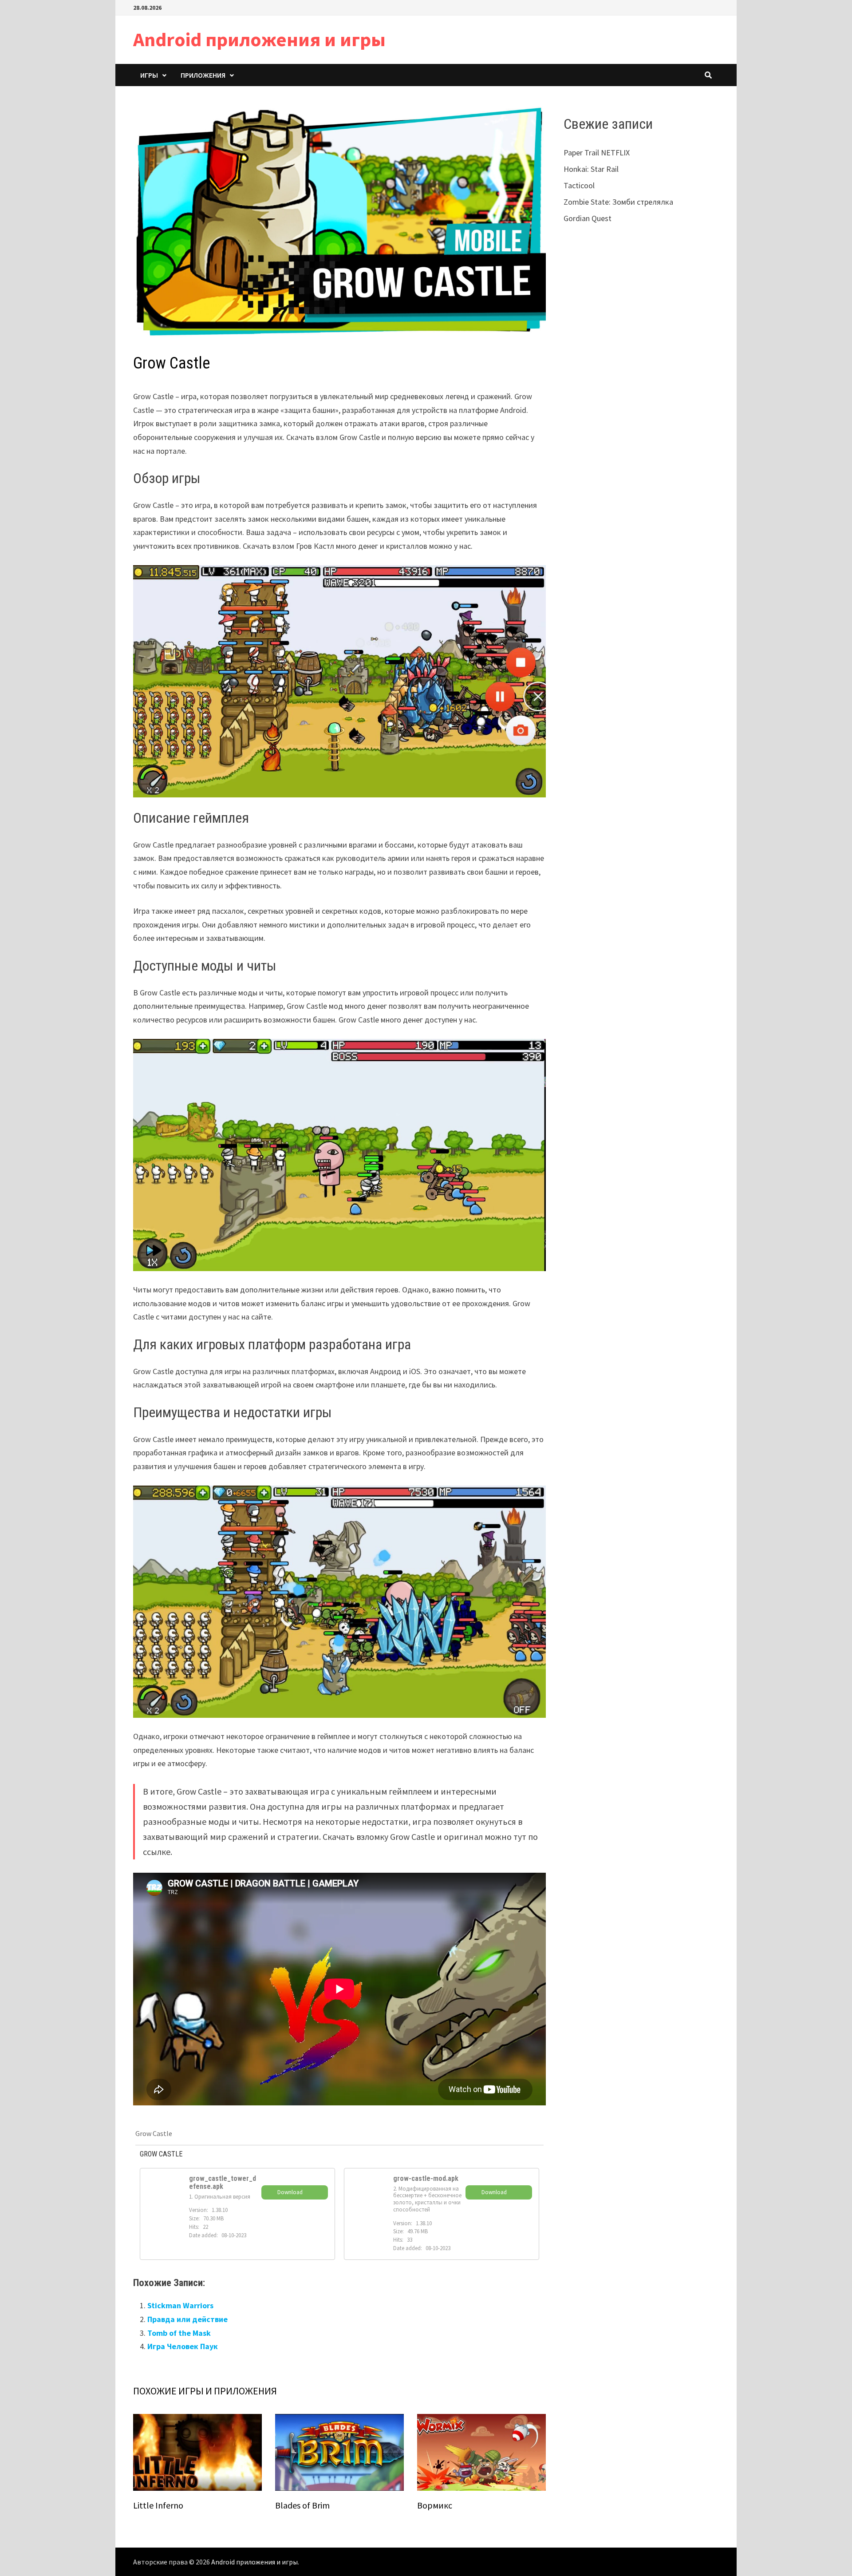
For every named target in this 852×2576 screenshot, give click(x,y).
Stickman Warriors (180, 2305)
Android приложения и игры (259, 39)
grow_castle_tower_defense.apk (223, 2182)
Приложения (203, 75)
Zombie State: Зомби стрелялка (618, 202)
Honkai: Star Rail (591, 169)
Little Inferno (158, 2505)
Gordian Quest (588, 218)
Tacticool (579, 185)
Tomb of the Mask (179, 2333)
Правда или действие (187, 2319)
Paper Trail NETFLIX (597, 153)
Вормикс (435, 2505)
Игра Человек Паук (183, 2346)
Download (290, 2192)
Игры (149, 75)
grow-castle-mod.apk (426, 2178)
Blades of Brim (302, 2505)
